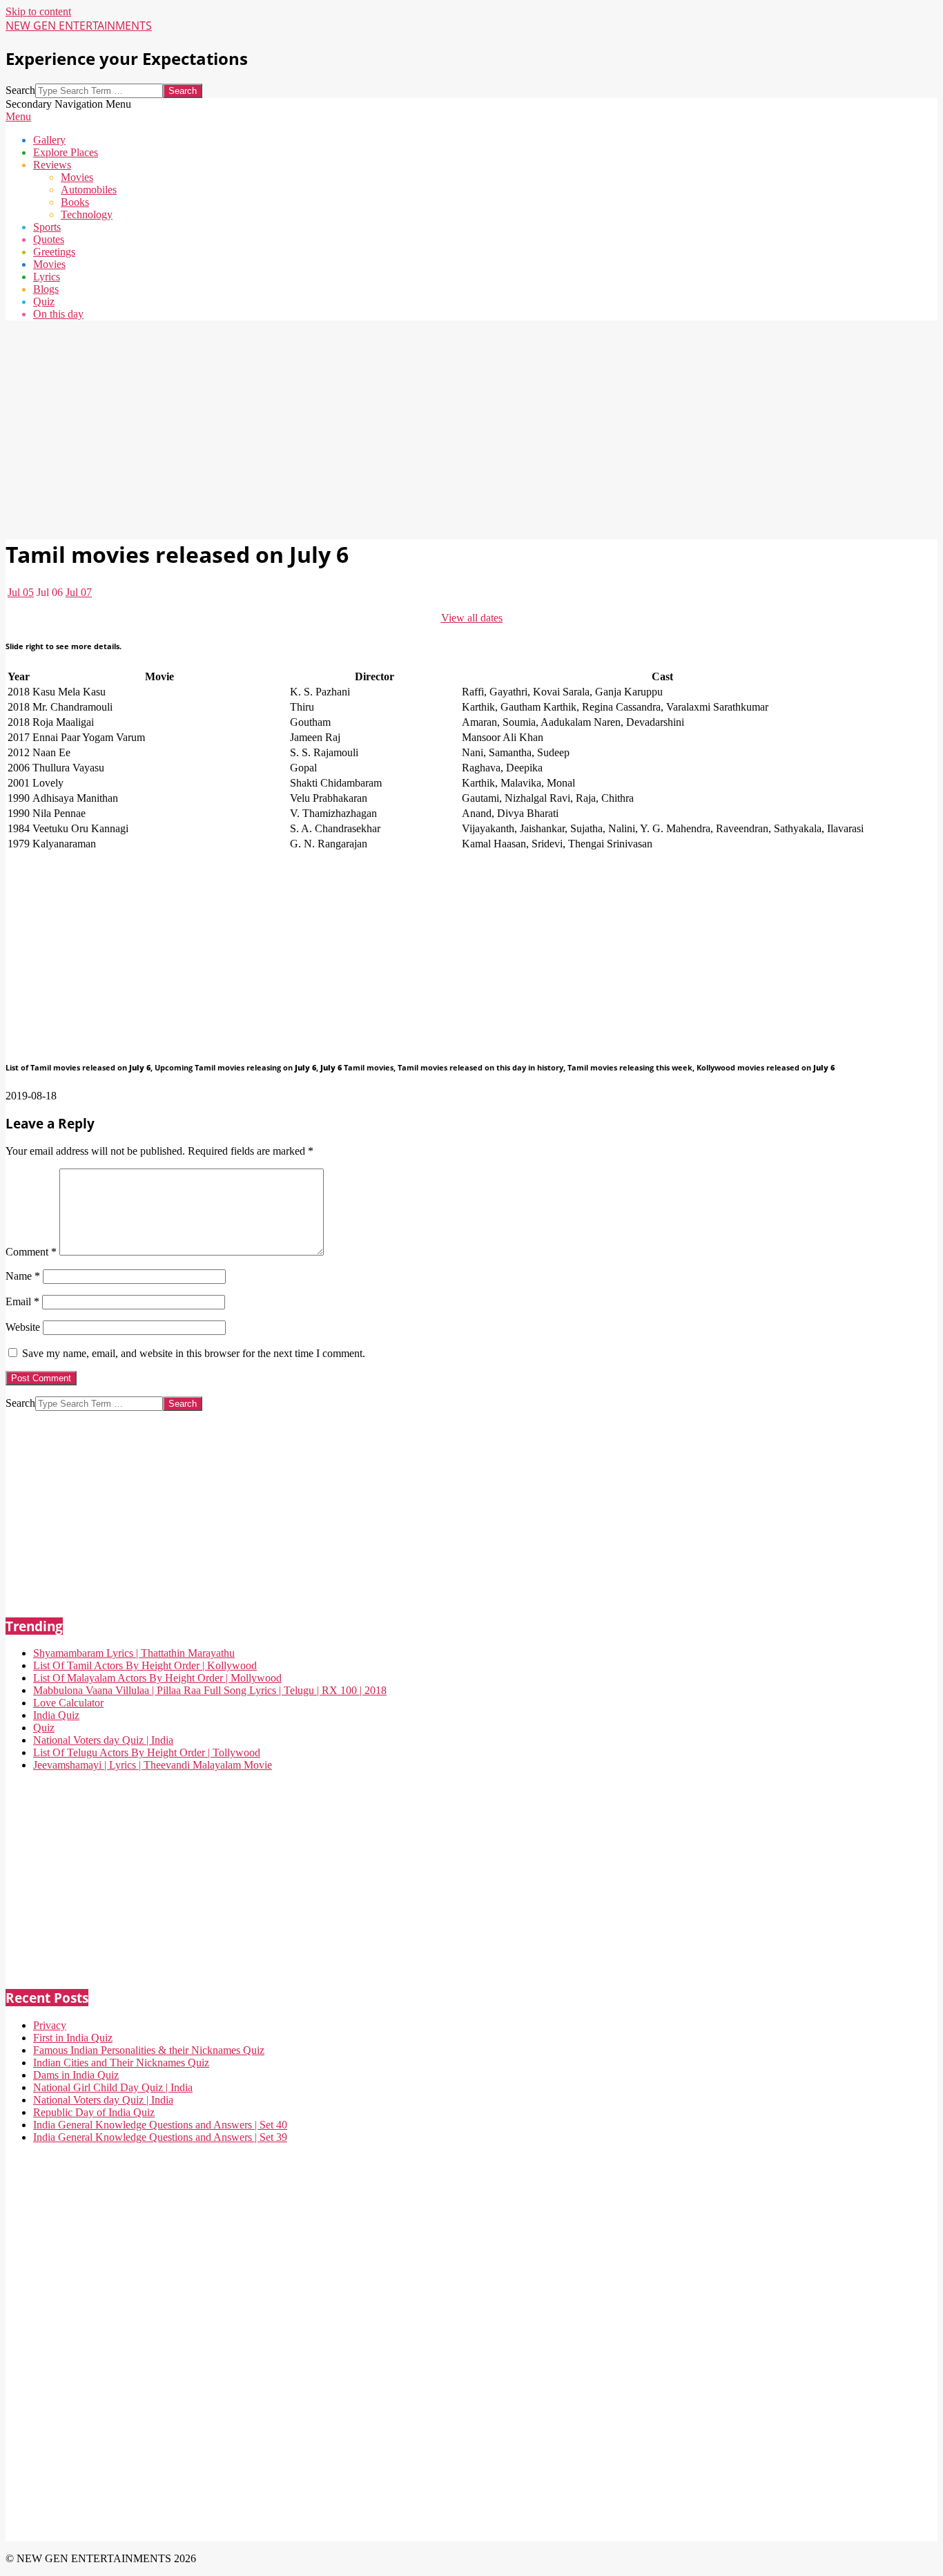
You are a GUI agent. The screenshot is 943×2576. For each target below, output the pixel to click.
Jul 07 (79, 592)
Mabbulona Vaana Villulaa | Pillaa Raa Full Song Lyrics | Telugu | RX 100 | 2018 (210, 1690)
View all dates (472, 618)
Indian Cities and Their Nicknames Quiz (121, 2063)
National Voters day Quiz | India (103, 1740)
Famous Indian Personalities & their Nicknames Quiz (149, 2050)
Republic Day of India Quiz (94, 2112)
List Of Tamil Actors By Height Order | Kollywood (145, 1665)
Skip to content (38, 11)
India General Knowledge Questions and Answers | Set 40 (160, 2125)
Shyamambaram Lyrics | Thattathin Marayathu (134, 1653)
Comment (31, 1252)
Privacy (50, 2025)
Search (20, 90)
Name (23, 1276)
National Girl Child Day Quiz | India (113, 2087)
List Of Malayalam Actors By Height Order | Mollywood (157, 1678)
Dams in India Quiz (76, 2075)
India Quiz (56, 1715)
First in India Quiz (73, 2038)
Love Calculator (68, 1703)
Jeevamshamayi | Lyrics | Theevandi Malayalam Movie (153, 1765)
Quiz (44, 1728)
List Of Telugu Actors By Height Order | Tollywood (147, 1752)
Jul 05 (21, 592)
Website (23, 1327)
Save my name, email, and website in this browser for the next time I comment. (194, 1353)
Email (22, 1301)
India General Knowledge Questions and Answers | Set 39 (160, 2137)
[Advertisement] (420, 428)
